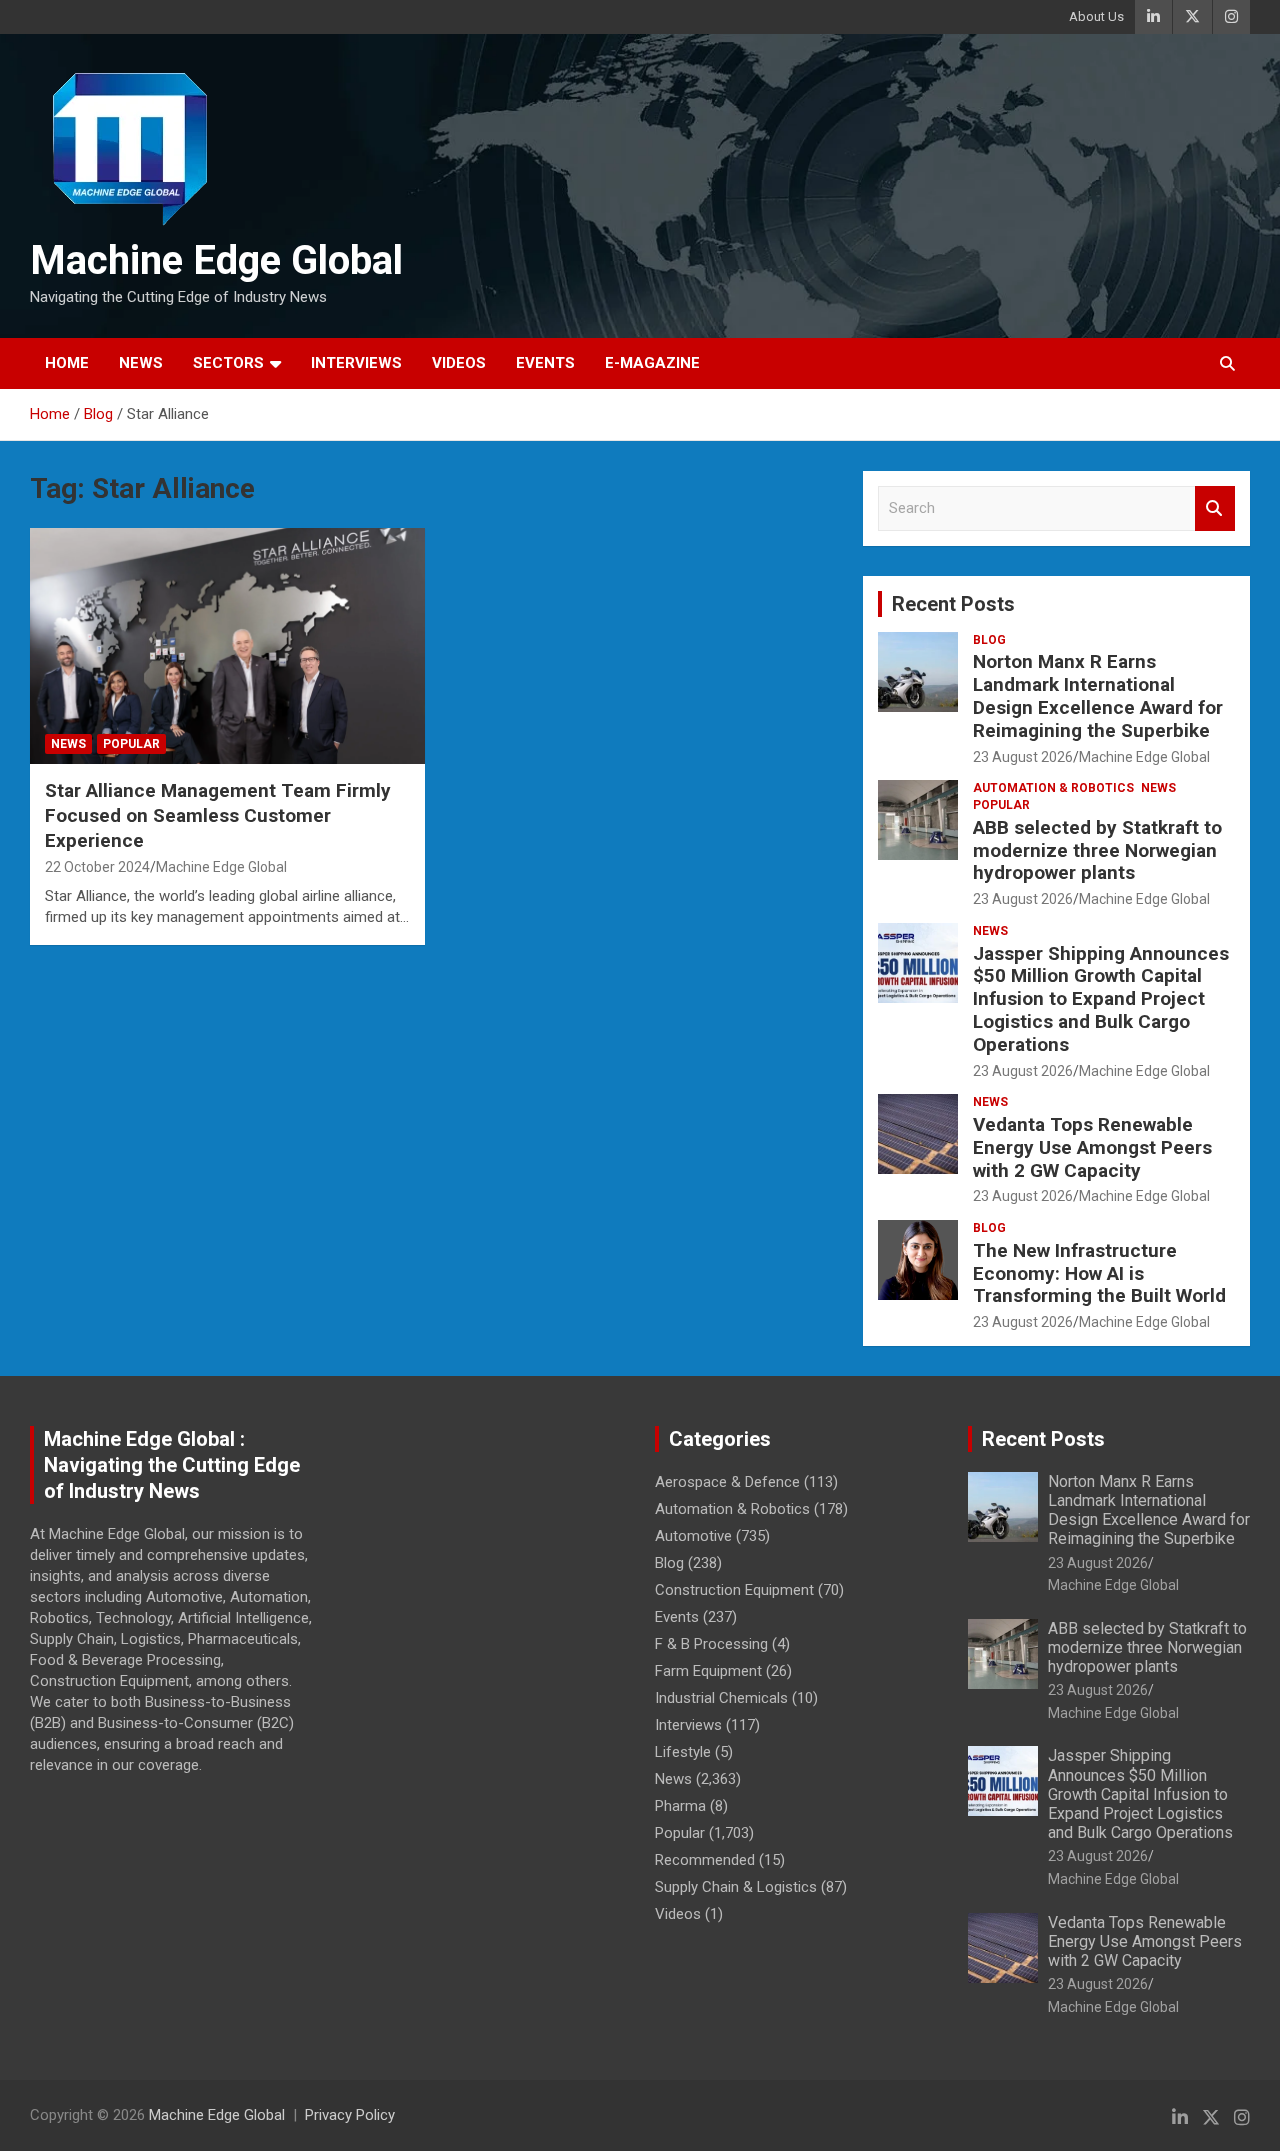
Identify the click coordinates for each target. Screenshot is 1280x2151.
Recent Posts (953, 604)
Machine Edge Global (216, 260)
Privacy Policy (350, 2115)
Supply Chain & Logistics (736, 1887)
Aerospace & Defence (727, 1482)
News (141, 363)
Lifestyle (683, 1752)
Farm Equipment (708, 1671)
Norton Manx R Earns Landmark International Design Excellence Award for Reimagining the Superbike (1098, 695)
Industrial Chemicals (721, 1698)
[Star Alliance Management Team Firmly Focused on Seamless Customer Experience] (227, 646)
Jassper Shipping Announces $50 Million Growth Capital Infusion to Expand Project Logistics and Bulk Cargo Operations (1101, 999)
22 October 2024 (97, 867)
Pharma (680, 1806)
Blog (989, 640)
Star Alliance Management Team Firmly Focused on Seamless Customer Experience (218, 815)
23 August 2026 (1023, 757)
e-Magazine (652, 363)
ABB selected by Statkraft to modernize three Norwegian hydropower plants (1097, 850)
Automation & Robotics (1053, 788)
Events (545, 363)
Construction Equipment (734, 1590)
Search (1215, 508)
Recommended (705, 1860)
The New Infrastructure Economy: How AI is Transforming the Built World (1099, 1273)
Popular (131, 744)
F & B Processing (711, 1644)
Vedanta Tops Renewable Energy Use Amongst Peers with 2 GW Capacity (1092, 1147)
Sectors (228, 363)
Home (67, 363)
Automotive (693, 1536)
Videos (459, 363)
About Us (1096, 16)
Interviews (356, 363)
